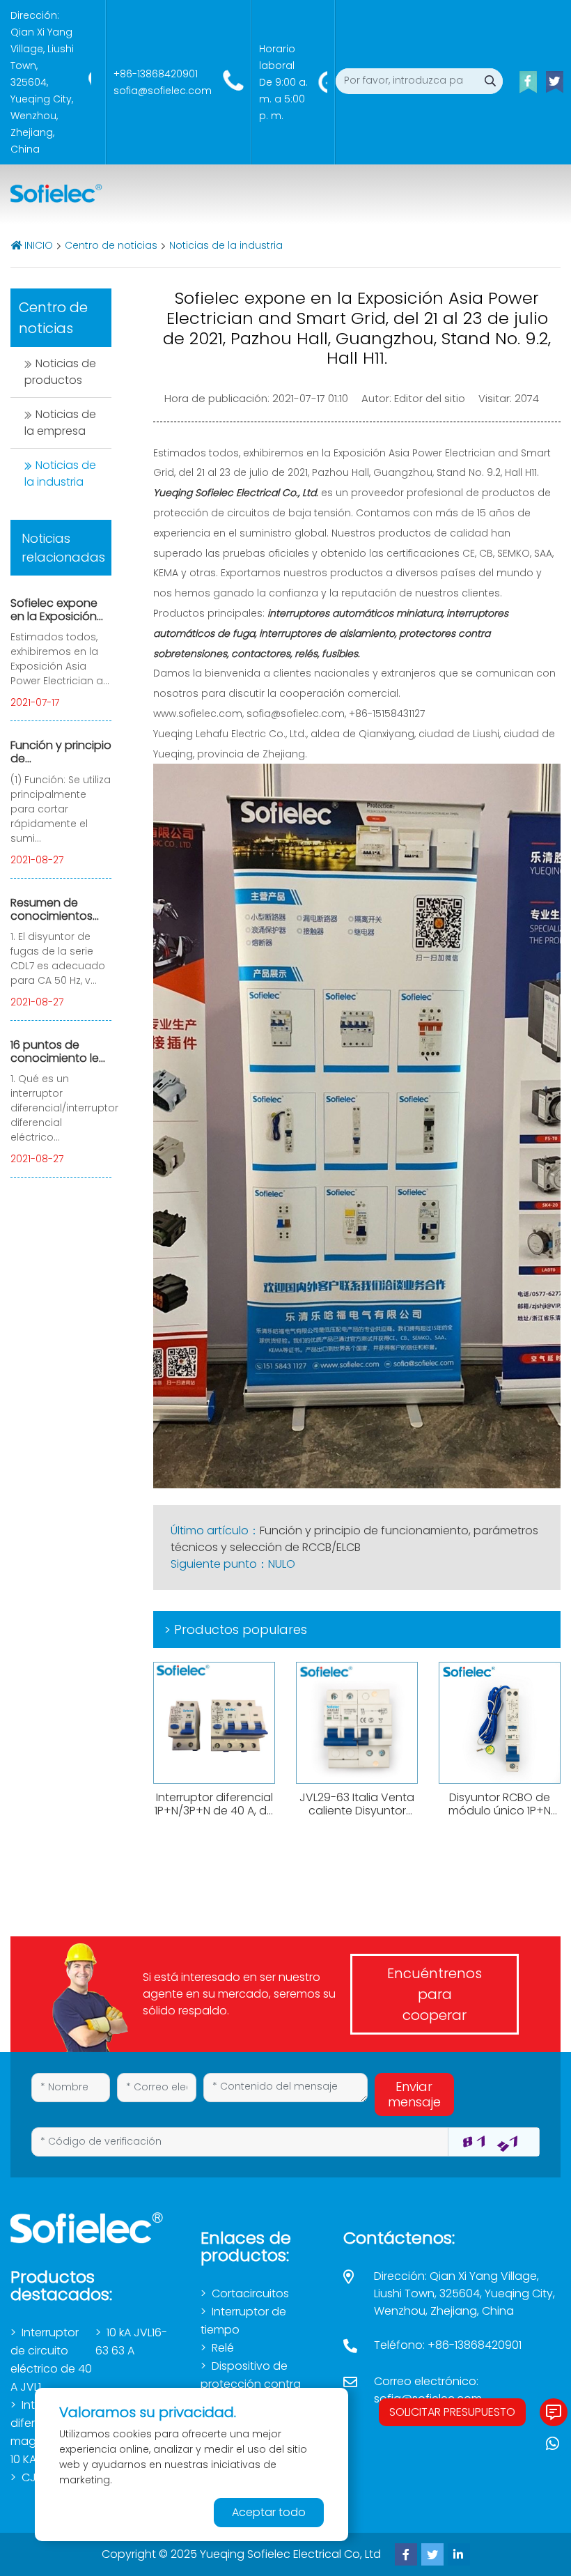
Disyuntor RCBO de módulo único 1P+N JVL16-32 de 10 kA (500, 1811)
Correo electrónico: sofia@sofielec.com (428, 2390)
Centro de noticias (111, 245)
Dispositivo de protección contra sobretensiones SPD (254, 2384)
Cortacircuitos (250, 2293)
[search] (490, 81)
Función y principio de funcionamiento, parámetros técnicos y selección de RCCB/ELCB (354, 1539)
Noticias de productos (60, 372)
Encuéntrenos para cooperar (435, 1994)
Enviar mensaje (414, 2094)
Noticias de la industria (226, 245)
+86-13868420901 (156, 74)
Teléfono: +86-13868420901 (448, 2345)
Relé (223, 2348)
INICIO (39, 245)
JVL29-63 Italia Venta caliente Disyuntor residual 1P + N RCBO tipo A (357, 1818)
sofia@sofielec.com (163, 91)
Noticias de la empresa (60, 423)
